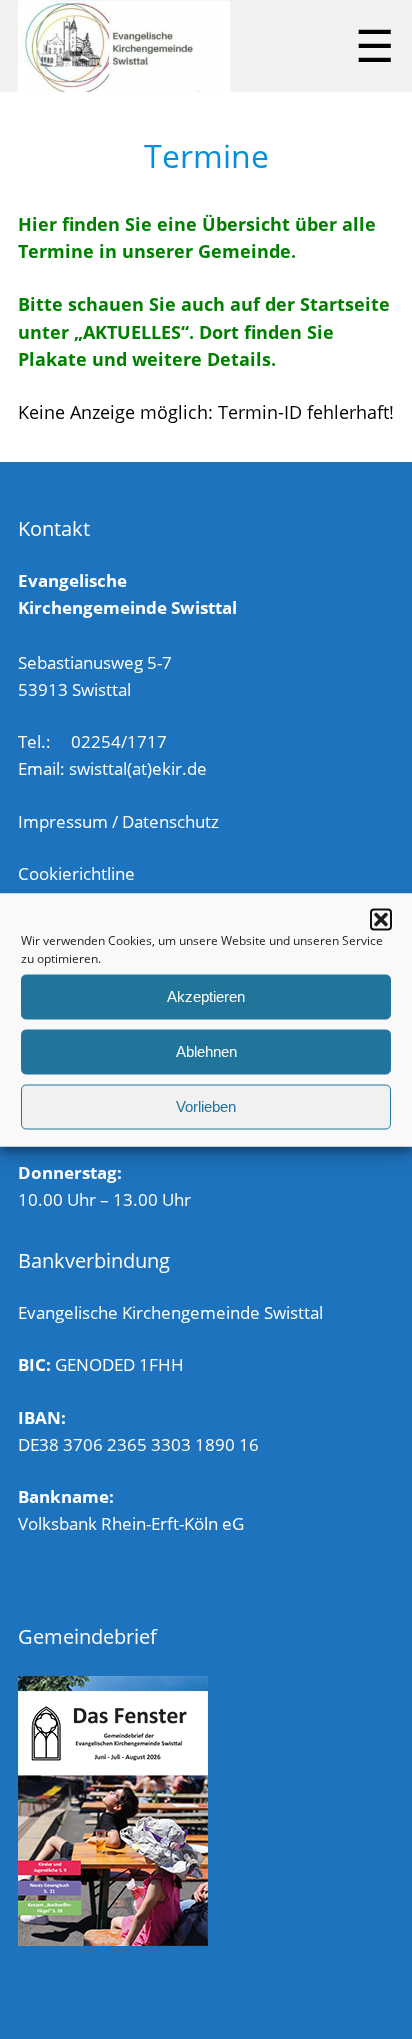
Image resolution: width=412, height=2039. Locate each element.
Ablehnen (206, 1051)
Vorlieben (206, 1106)
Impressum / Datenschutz (118, 821)
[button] (381, 919)
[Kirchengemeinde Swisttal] (124, 46)
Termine (206, 155)
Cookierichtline (76, 873)
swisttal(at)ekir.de (138, 768)
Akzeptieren (206, 996)
